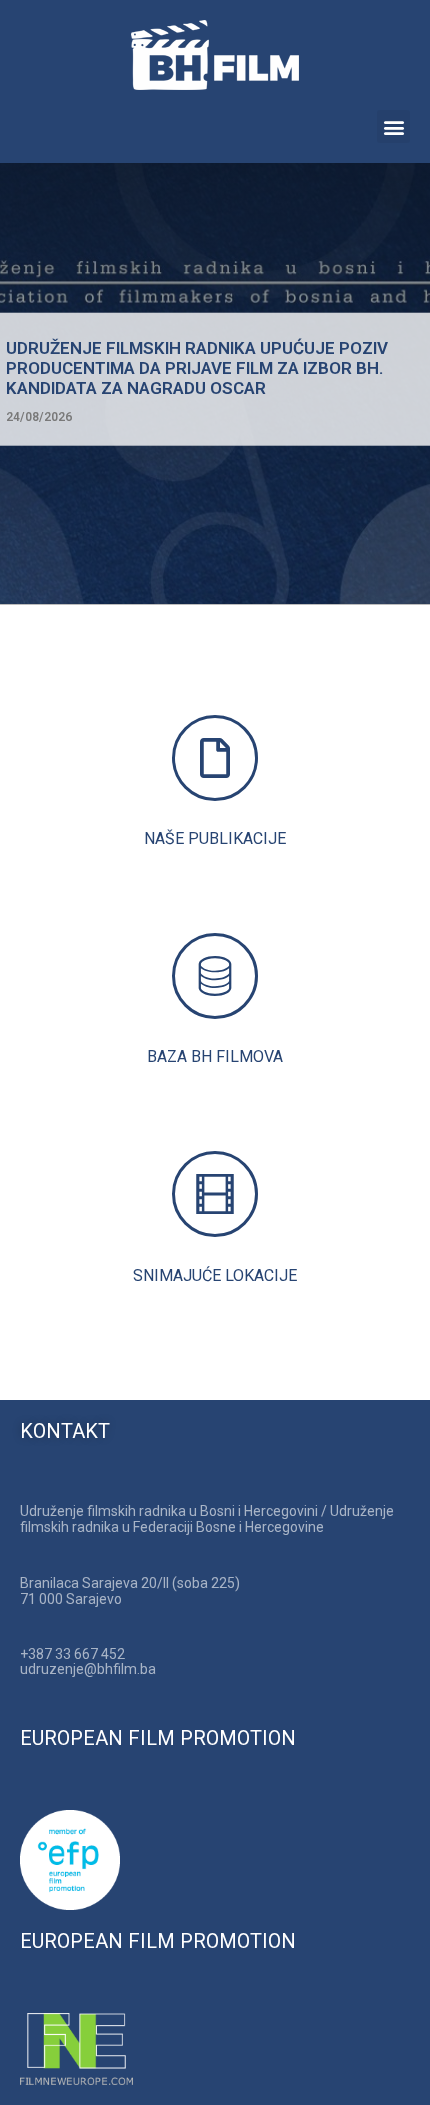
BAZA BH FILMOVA (215, 1056)
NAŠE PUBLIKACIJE (215, 838)
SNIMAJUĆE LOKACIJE (215, 1275)
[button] (393, 126)
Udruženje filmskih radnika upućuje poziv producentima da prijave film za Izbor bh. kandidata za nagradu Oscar (197, 367)
